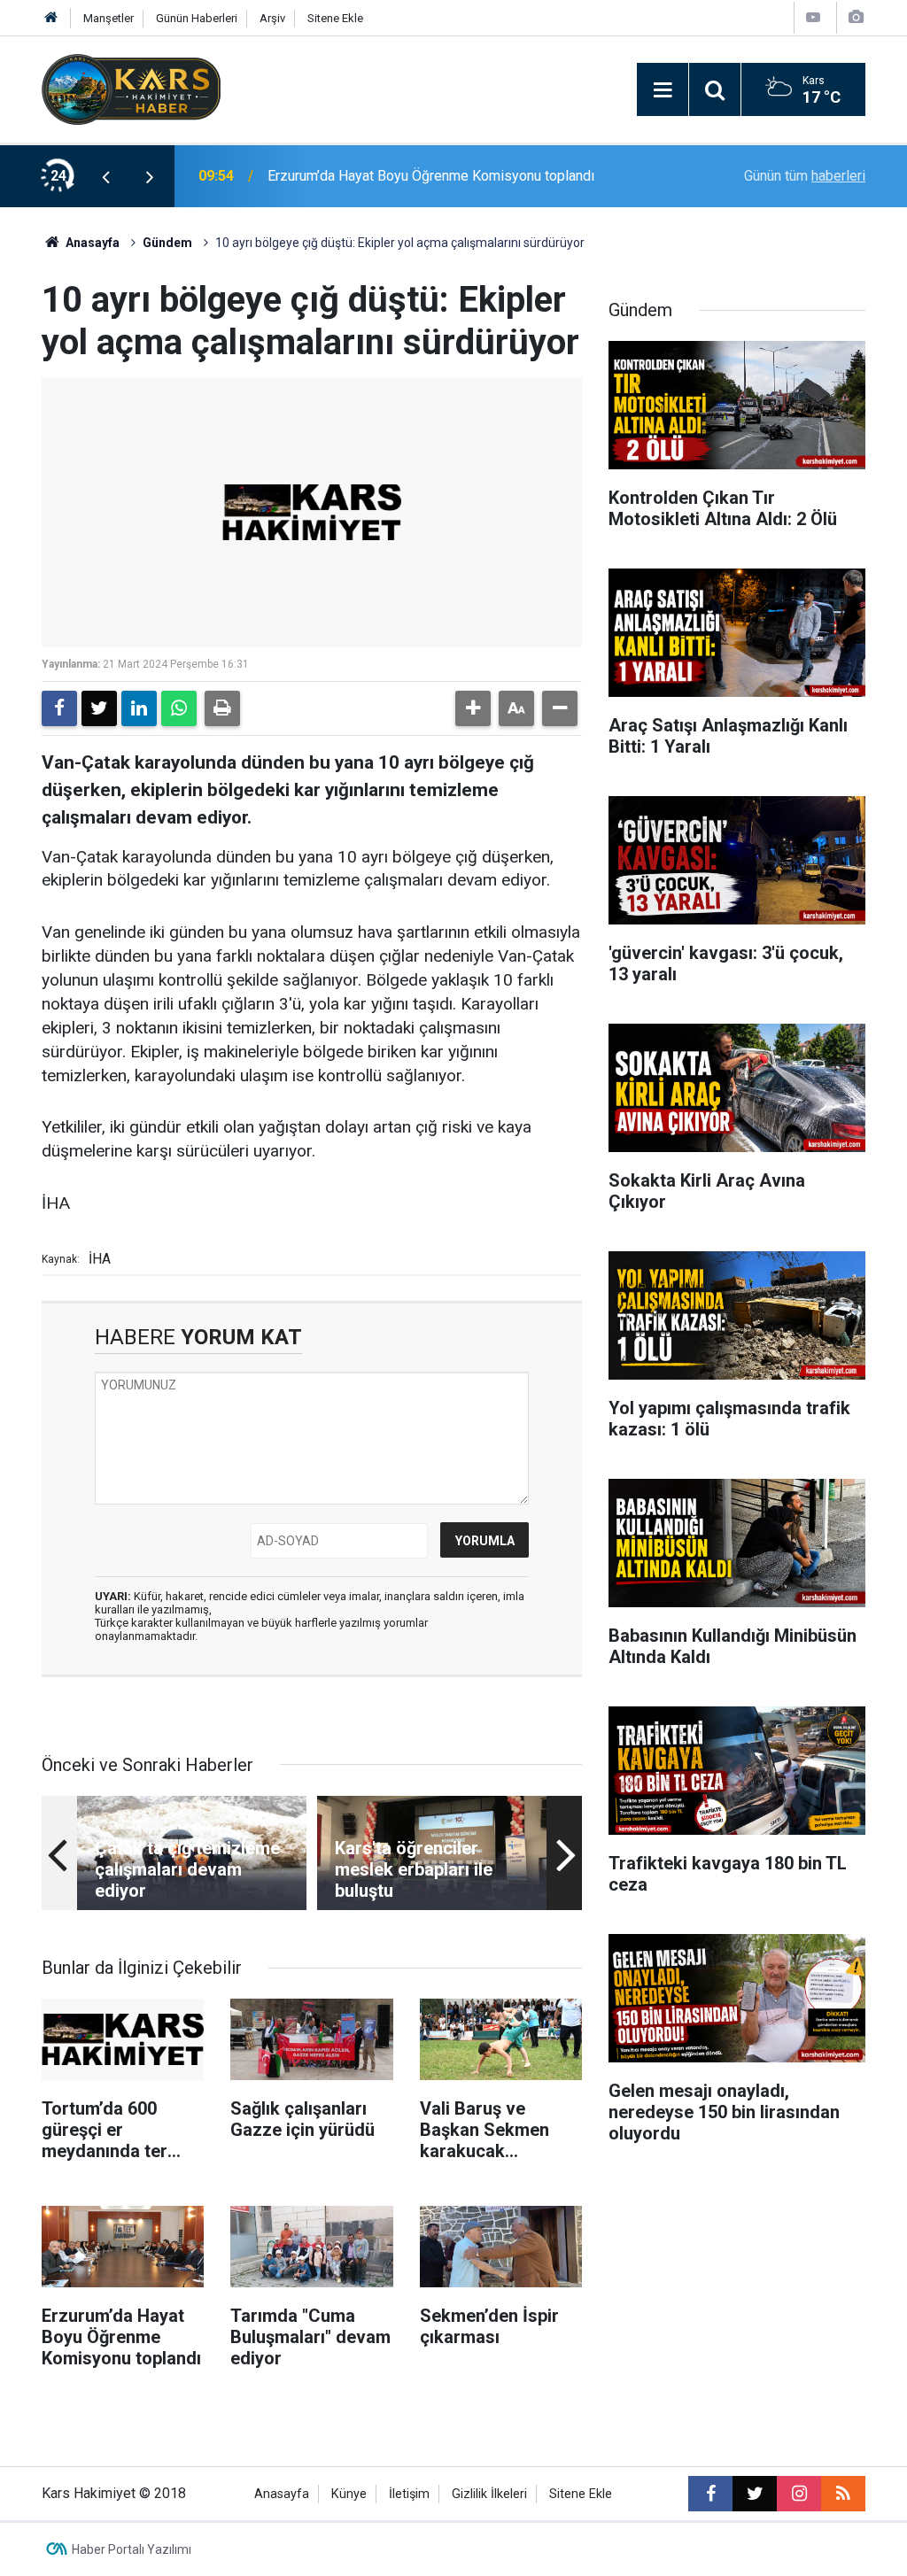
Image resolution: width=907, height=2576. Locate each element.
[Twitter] (99, 708)
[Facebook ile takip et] (710, 2494)
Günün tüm (805, 176)
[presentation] (105, 176)
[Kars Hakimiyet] (131, 88)
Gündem (167, 243)
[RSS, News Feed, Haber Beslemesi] (843, 2494)
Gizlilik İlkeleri (489, 2494)
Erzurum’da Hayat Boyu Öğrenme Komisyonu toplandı (431, 176)
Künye (349, 2494)
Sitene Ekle (335, 18)
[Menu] (663, 90)
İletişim (409, 2494)
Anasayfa (91, 243)
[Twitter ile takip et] (755, 2494)
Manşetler (109, 18)
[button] (473, 708)
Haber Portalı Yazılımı (132, 2549)
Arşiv (272, 18)
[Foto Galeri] (856, 17)
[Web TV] (813, 17)
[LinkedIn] (139, 708)
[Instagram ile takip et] (799, 2494)
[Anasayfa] (51, 18)
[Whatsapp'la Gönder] (179, 708)
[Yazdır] (222, 708)
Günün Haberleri (197, 18)
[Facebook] (59, 708)
